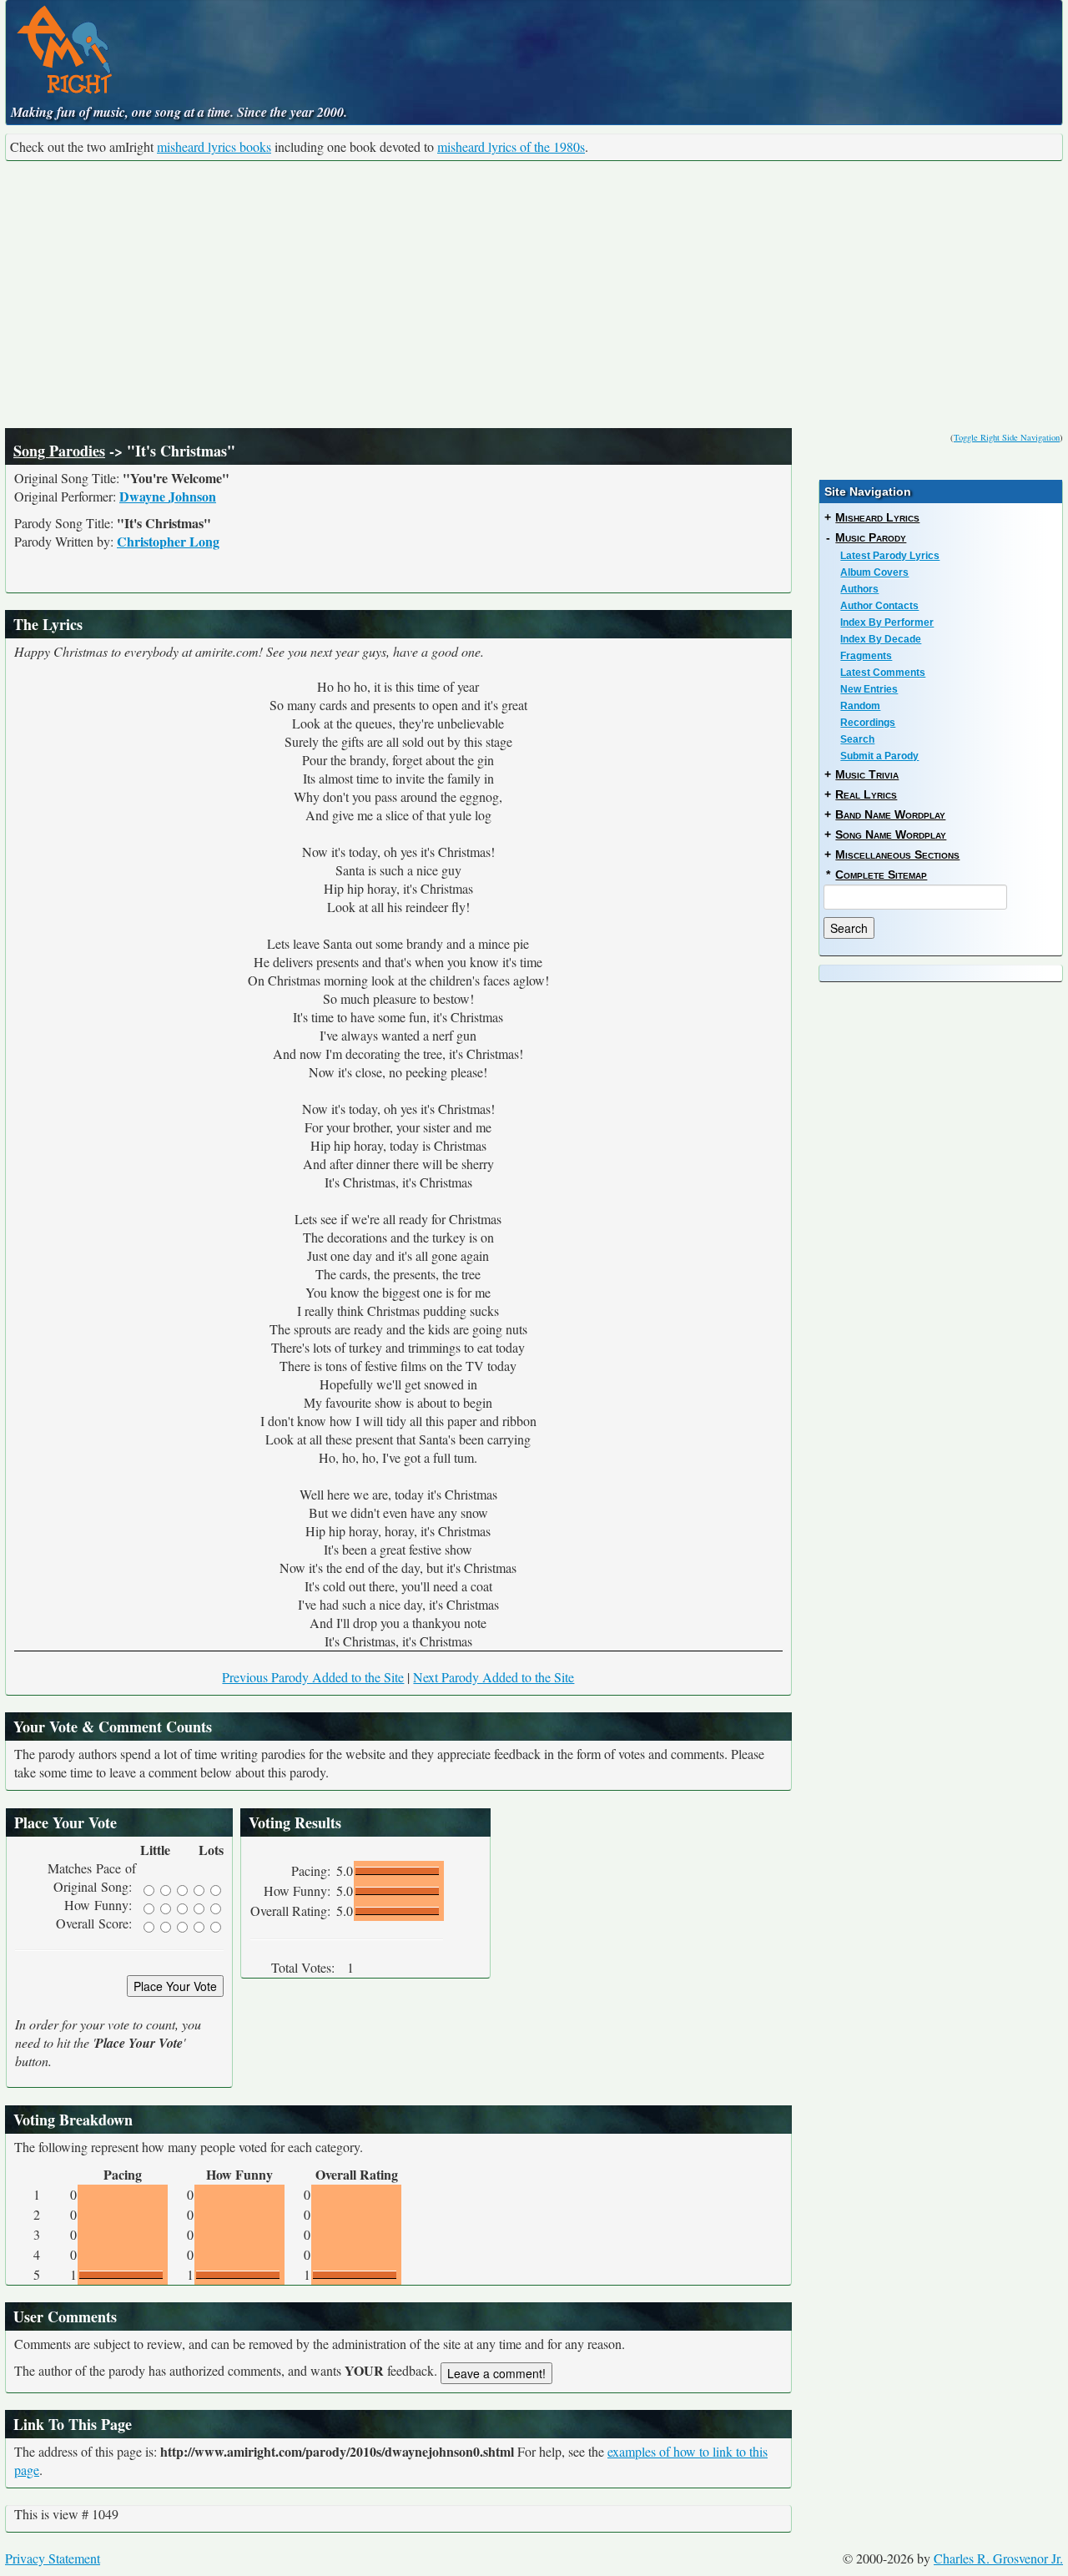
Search (857, 739)
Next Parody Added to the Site (494, 1677)
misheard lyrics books (214, 146)
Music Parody (871, 537)
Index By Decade (881, 639)
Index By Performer (887, 623)
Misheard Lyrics (877, 517)
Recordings (868, 723)
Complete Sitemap (881, 875)
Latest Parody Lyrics (890, 556)
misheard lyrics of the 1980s (511, 146)
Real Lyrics (866, 794)
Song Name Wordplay (891, 834)
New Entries (869, 689)
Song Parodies (59, 451)
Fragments (866, 656)
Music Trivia (867, 774)
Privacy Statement (53, 2558)
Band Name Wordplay (890, 814)
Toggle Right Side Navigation (1007, 437)
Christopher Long (168, 541)
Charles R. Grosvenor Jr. (998, 2558)
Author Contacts (879, 606)
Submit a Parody (879, 756)
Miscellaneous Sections (897, 854)
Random (860, 706)
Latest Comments (883, 673)
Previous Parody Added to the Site (313, 1677)
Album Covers (874, 572)
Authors (859, 589)
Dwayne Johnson (168, 496)
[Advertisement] (534, 295)
